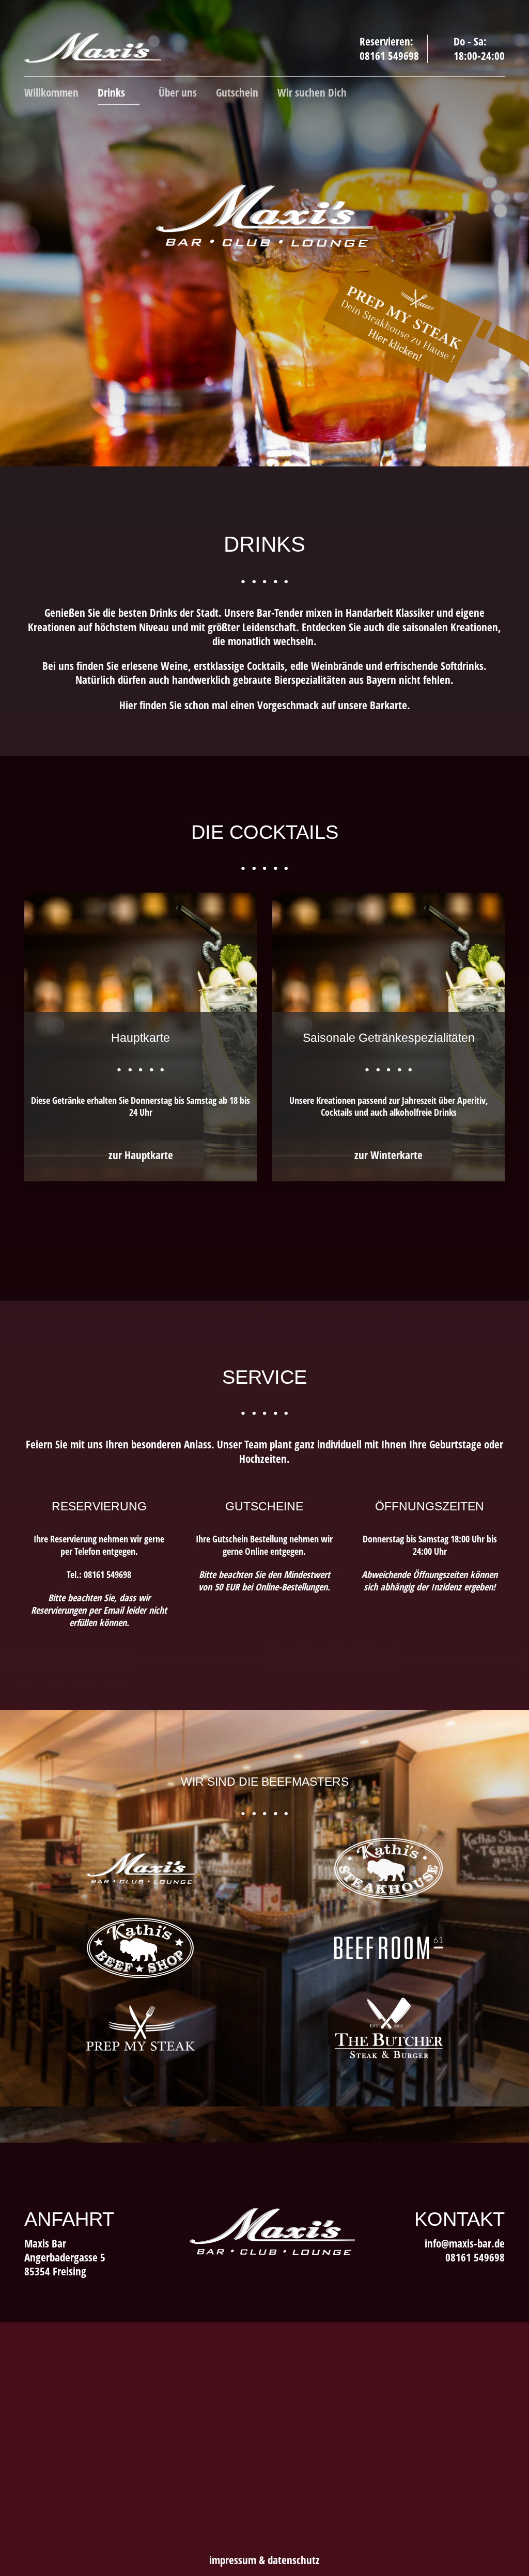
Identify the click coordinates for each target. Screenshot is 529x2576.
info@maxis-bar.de (465, 2243)
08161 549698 (389, 56)
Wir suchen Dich (312, 93)
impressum (233, 2560)
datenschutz (294, 2560)
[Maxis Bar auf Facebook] (430, 2274)
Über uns (178, 93)
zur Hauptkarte (141, 1155)
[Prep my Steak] (141, 2027)
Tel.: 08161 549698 (99, 1574)
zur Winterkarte (388, 1155)
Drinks (113, 93)
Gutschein (237, 93)
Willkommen (51, 93)
